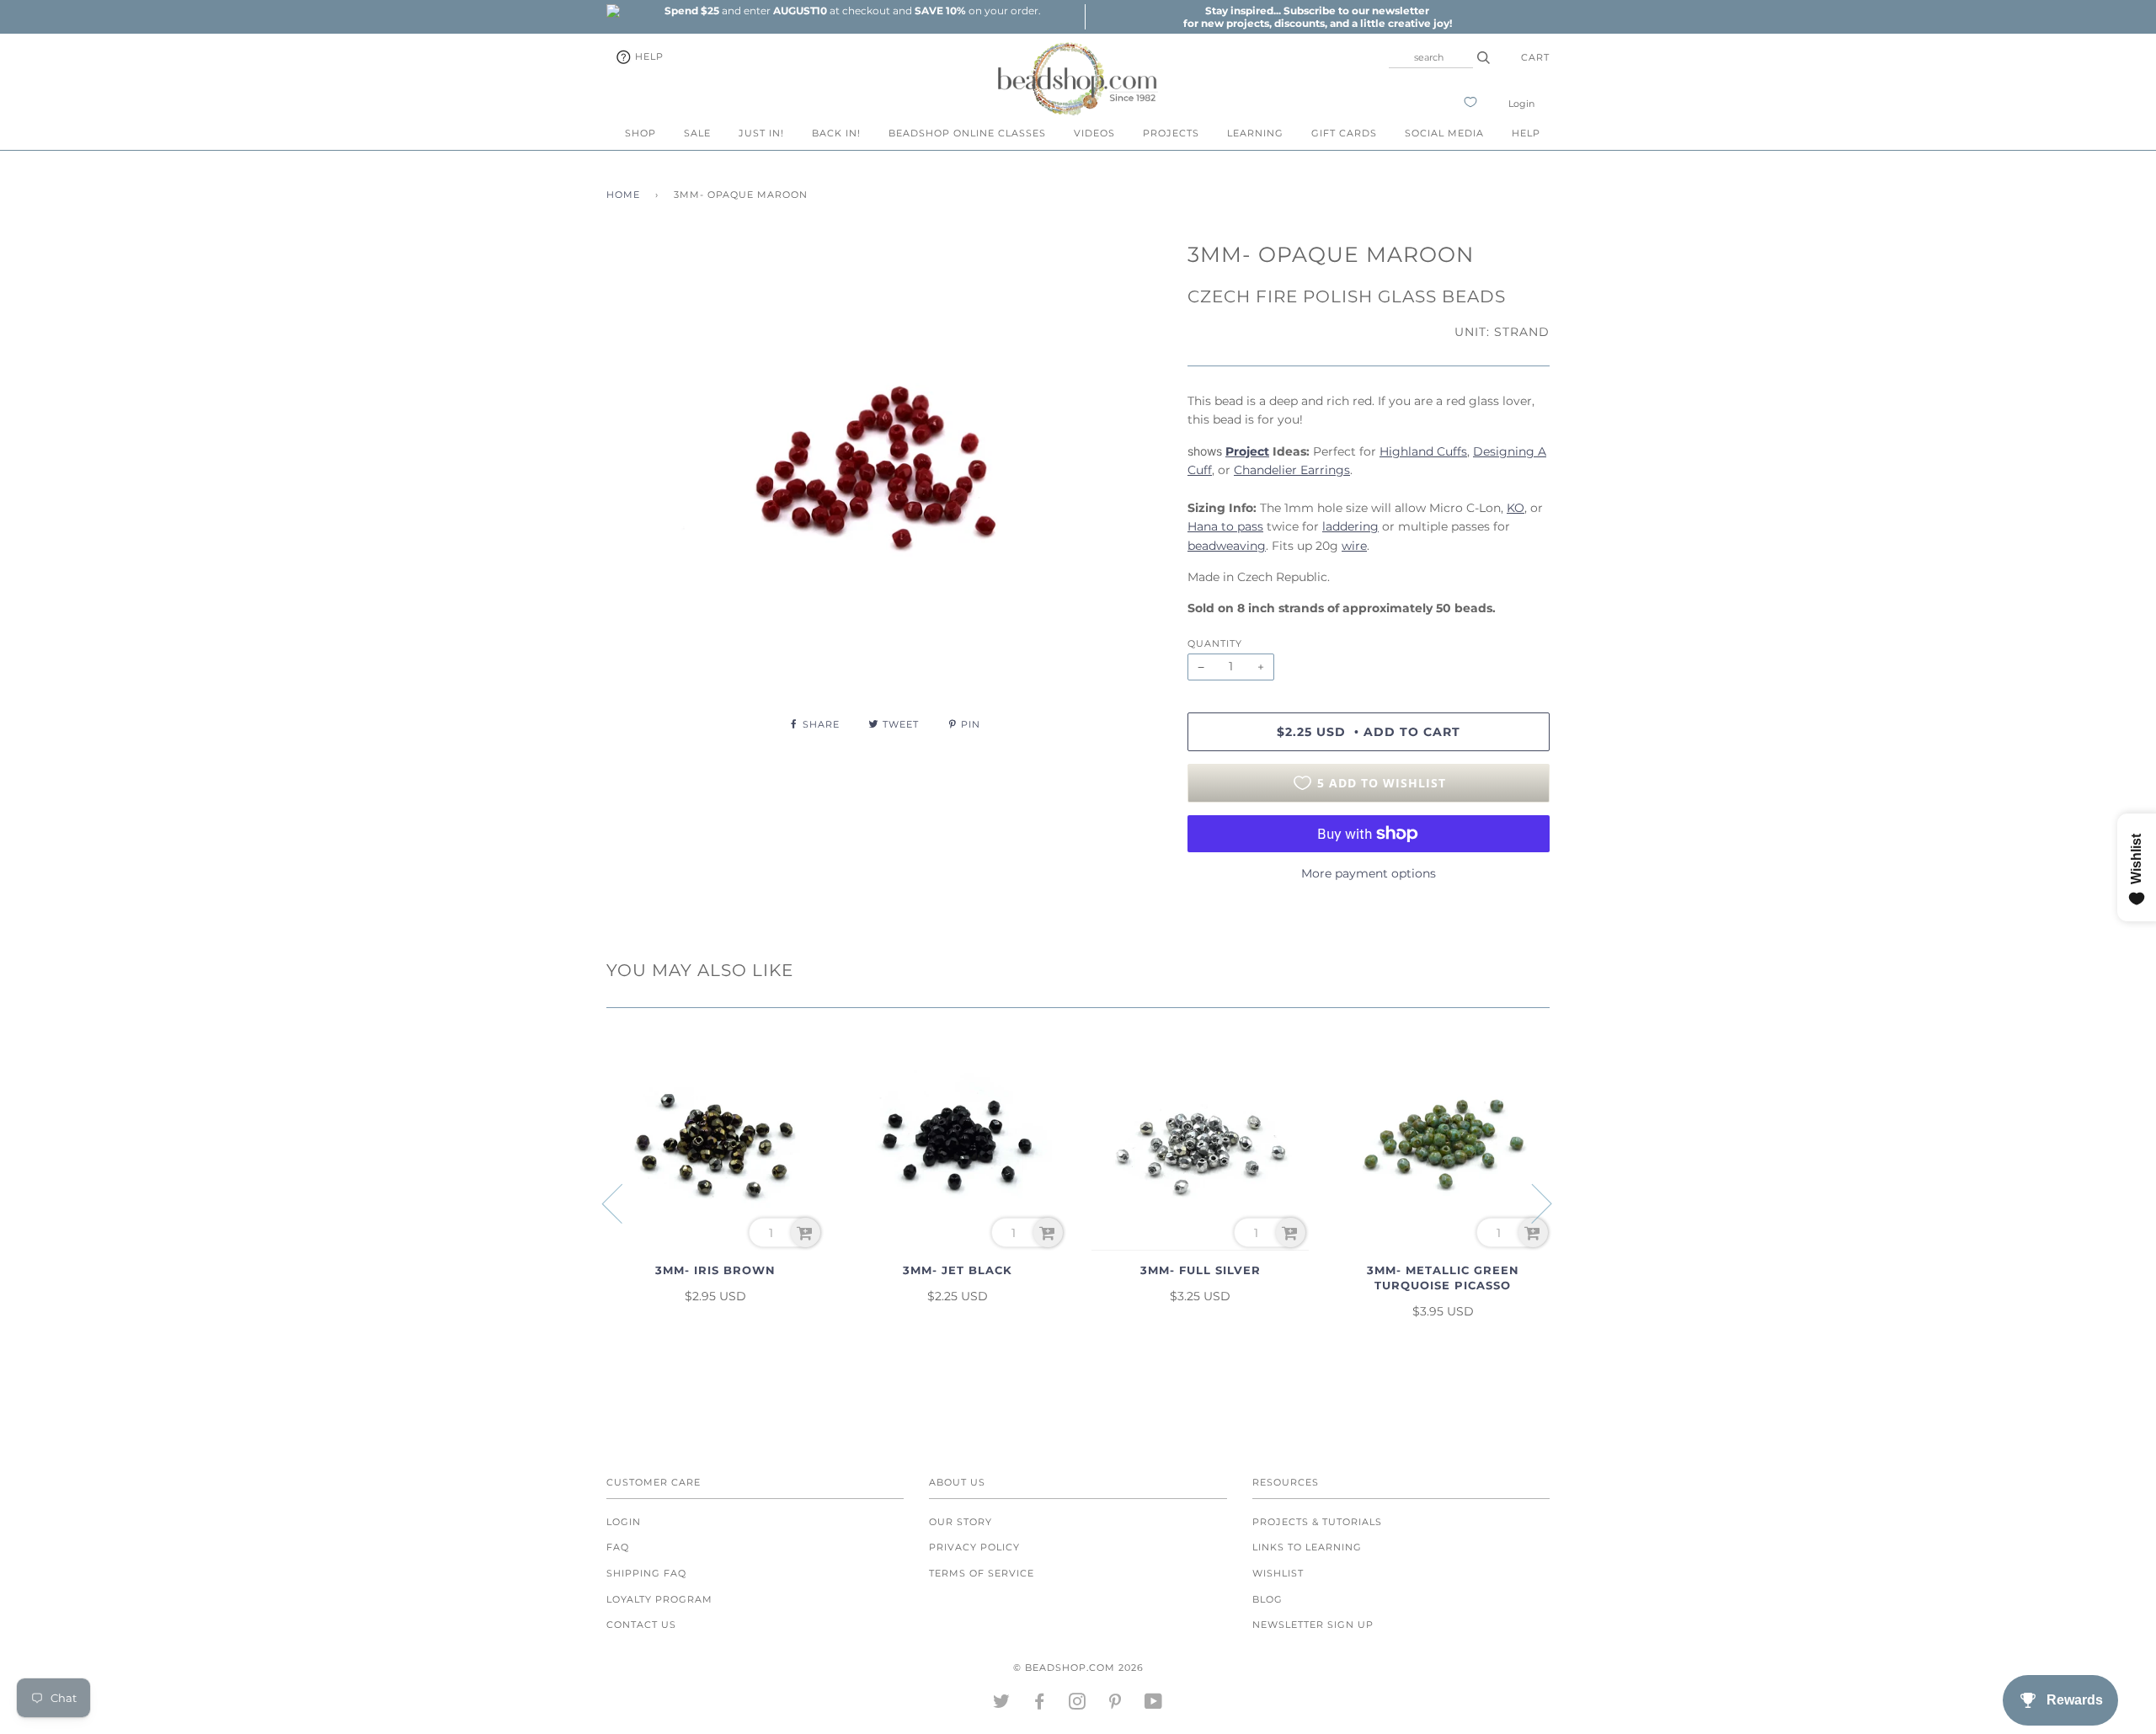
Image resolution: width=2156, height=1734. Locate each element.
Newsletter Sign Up (1313, 1625)
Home (623, 195)
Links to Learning (1307, 1547)
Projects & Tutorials (1317, 1522)
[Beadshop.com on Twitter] (1002, 1705)
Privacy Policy (974, 1547)
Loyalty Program (659, 1599)
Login (1521, 104)
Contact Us (641, 1625)
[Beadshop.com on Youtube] (1154, 1705)
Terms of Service (982, 1573)
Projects (1171, 133)
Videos (1094, 133)
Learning (1255, 133)
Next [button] (1532, 1203)
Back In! (836, 133)
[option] (852, 11)
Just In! (761, 133)
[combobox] (1431, 57)
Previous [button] (622, 1203)
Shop (640, 133)
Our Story (961, 1522)
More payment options (1369, 873)
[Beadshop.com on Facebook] (1040, 1705)
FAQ (618, 1547)
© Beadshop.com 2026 (1078, 1667)
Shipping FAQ (646, 1573)
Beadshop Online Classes (967, 133)
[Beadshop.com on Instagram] (1078, 1705)
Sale (697, 133)
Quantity (1215, 643)
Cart (1535, 57)
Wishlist (1278, 1573)
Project (1247, 451)
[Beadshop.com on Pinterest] (1115, 1705)
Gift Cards (1344, 133)
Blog (1267, 1599)
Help (648, 56)
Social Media (1444, 133)
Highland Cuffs (1423, 451)
